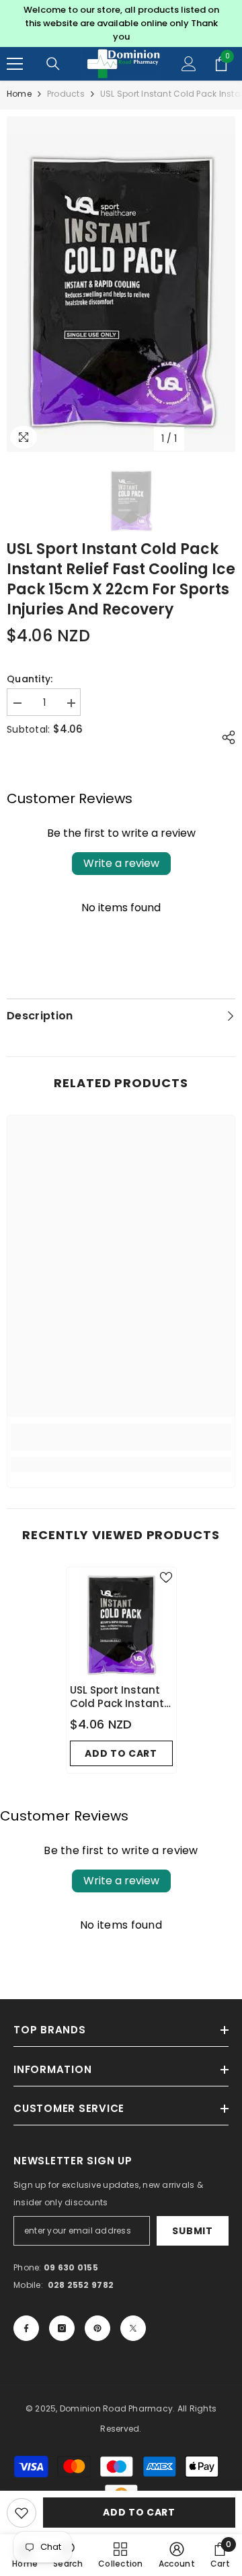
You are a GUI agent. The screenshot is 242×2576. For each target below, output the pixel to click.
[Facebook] (26, 2328)
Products (66, 94)
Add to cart (139, 2512)
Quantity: (30, 679)
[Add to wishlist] (22, 2513)
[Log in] (189, 64)
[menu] (15, 64)
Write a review (121, 863)
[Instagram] (62, 2328)
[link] (121, 1437)
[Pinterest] (97, 2328)
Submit (192, 2231)
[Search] (53, 64)
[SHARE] (225, 737)
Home (19, 94)
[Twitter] (133, 2328)
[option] (121, 24)
